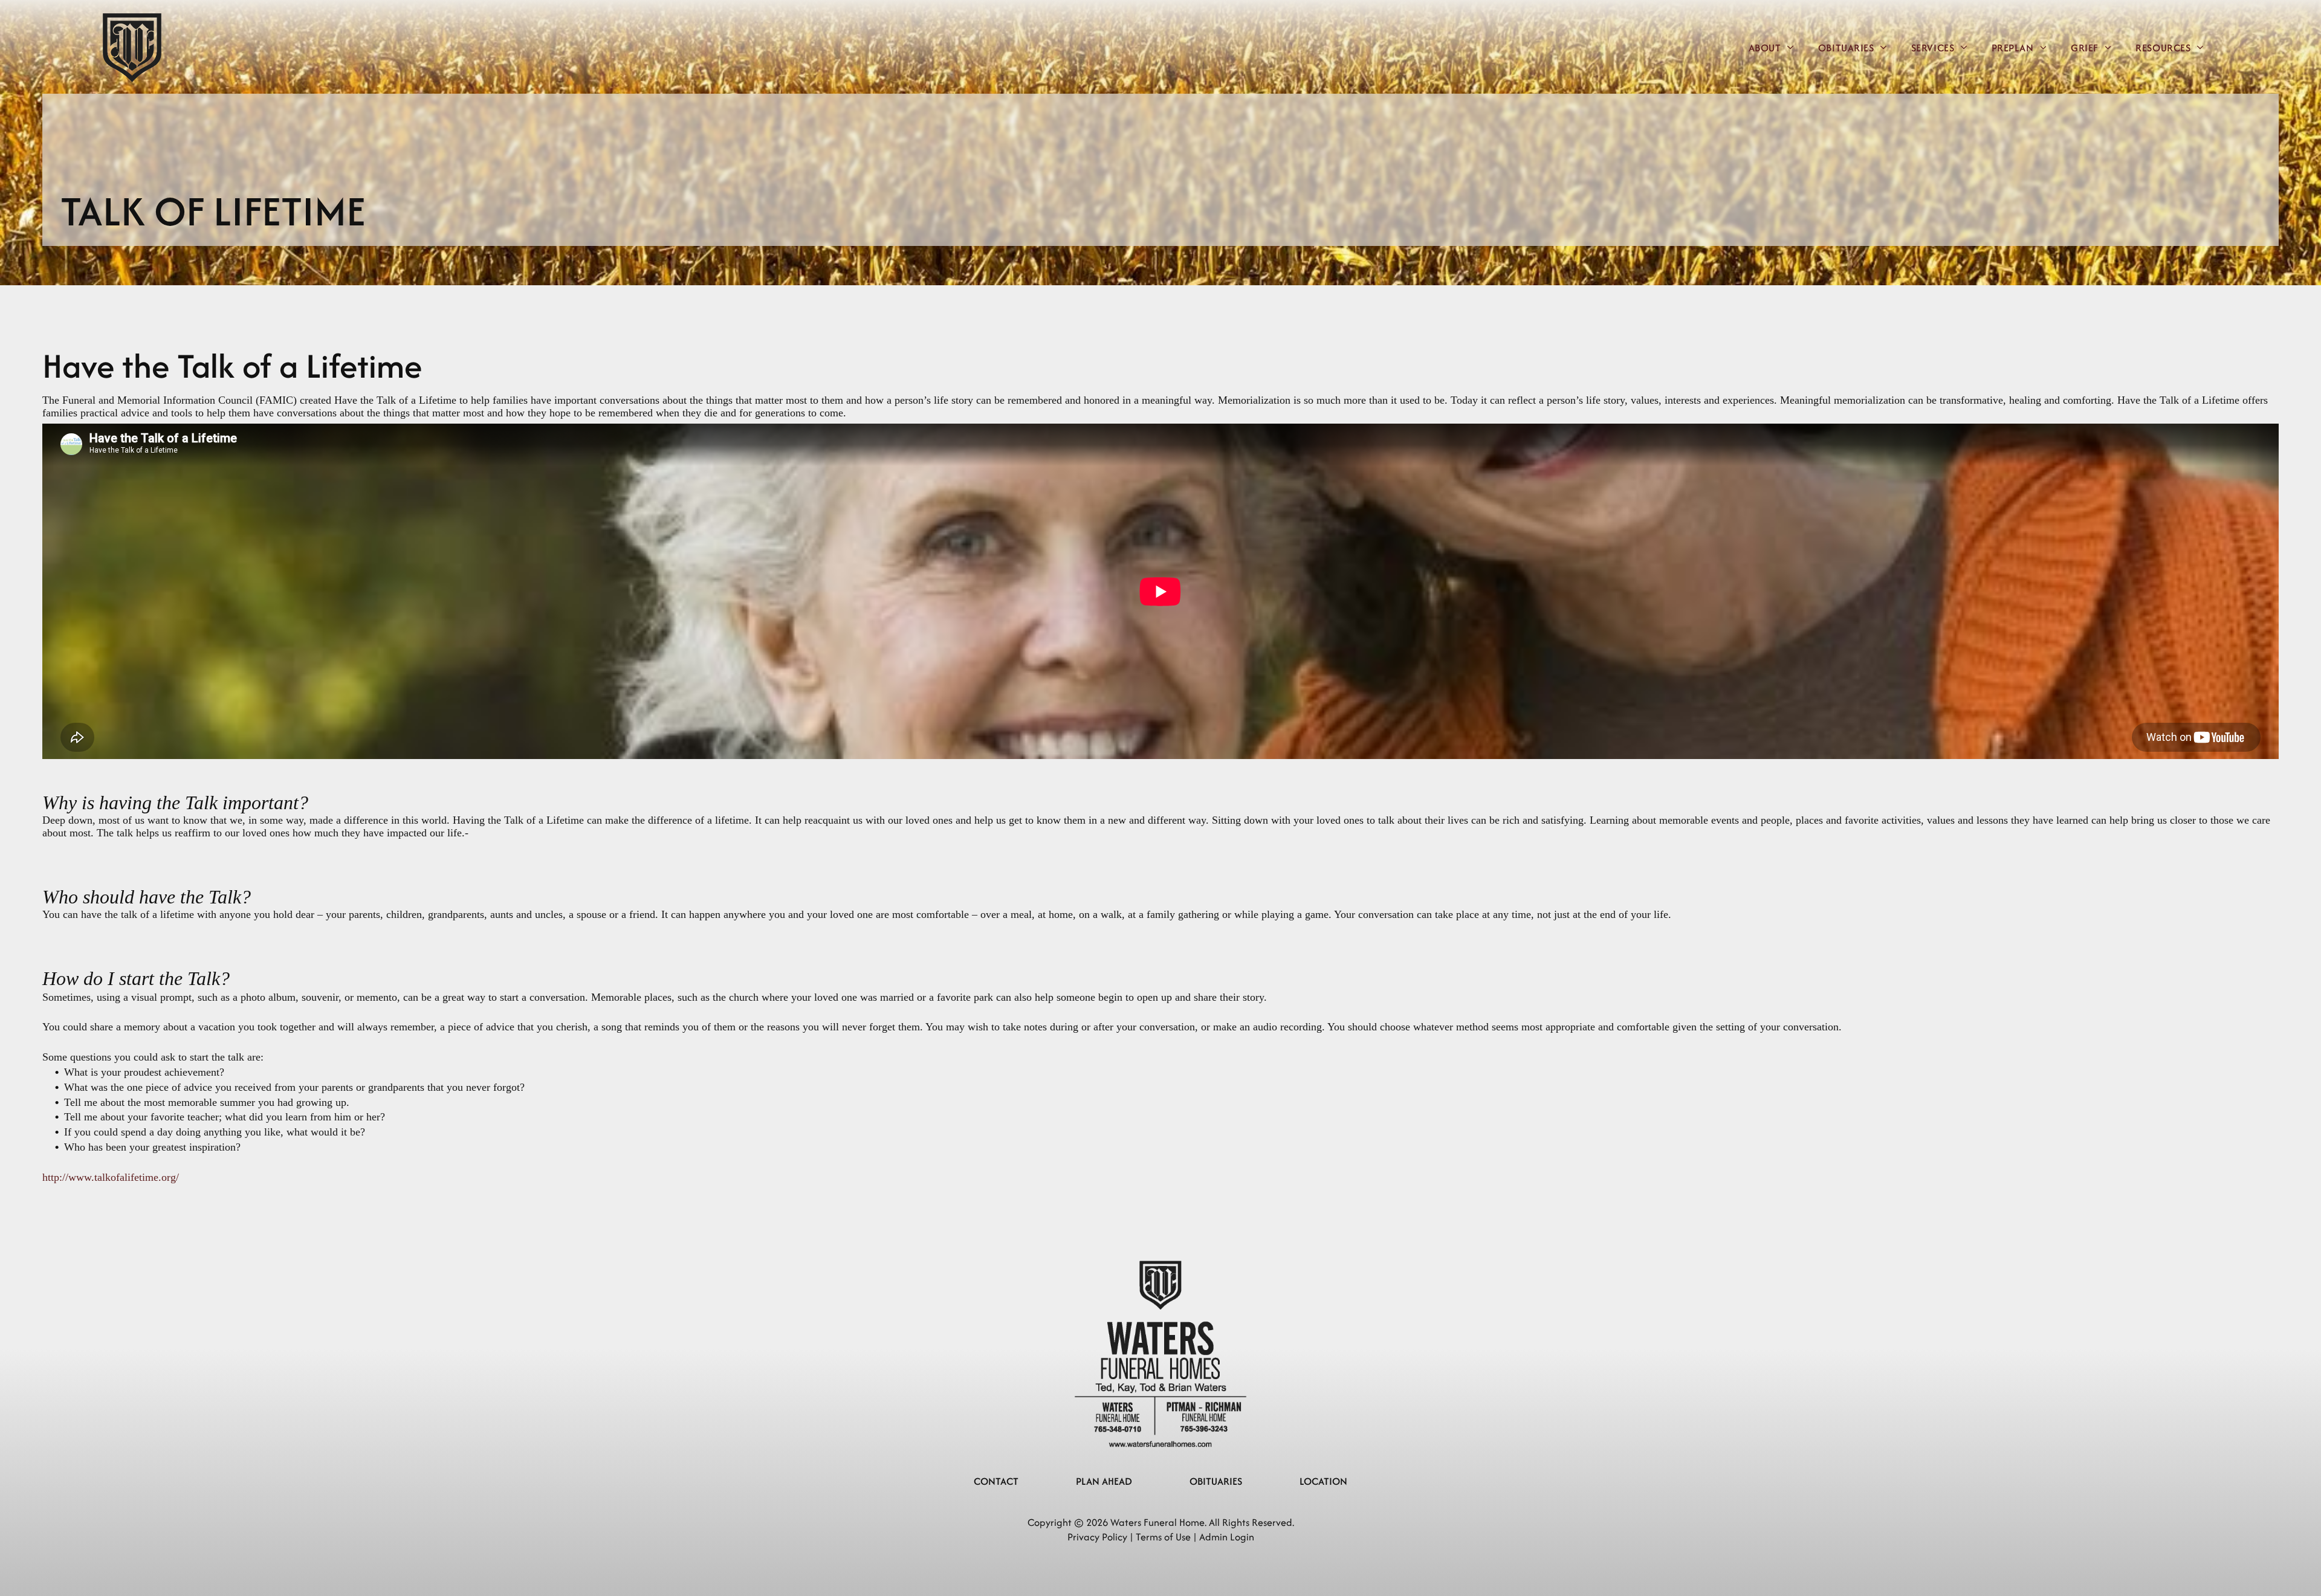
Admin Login (1227, 1537)
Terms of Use (1163, 1537)
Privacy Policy (1097, 1537)
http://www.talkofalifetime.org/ (111, 1177)
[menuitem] (1771, 47)
